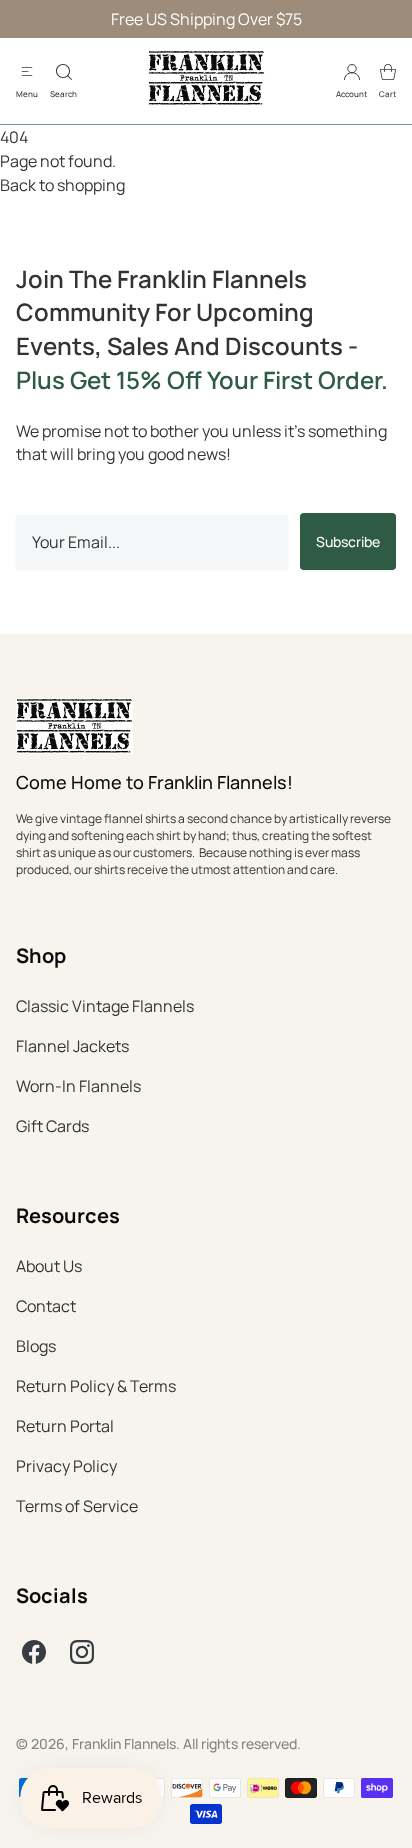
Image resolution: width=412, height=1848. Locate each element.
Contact (46, 1306)
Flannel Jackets (72, 1046)
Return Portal (65, 1426)
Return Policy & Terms (96, 1386)
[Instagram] (82, 1652)
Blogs (36, 1346)
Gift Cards (52, 1126)
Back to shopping (62, 185)
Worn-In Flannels (78, 1086)
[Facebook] (34, 1652)
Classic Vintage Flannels (105, 1006)
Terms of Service (77, 1506)
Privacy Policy (66, 1466)
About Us (49, 1266)
